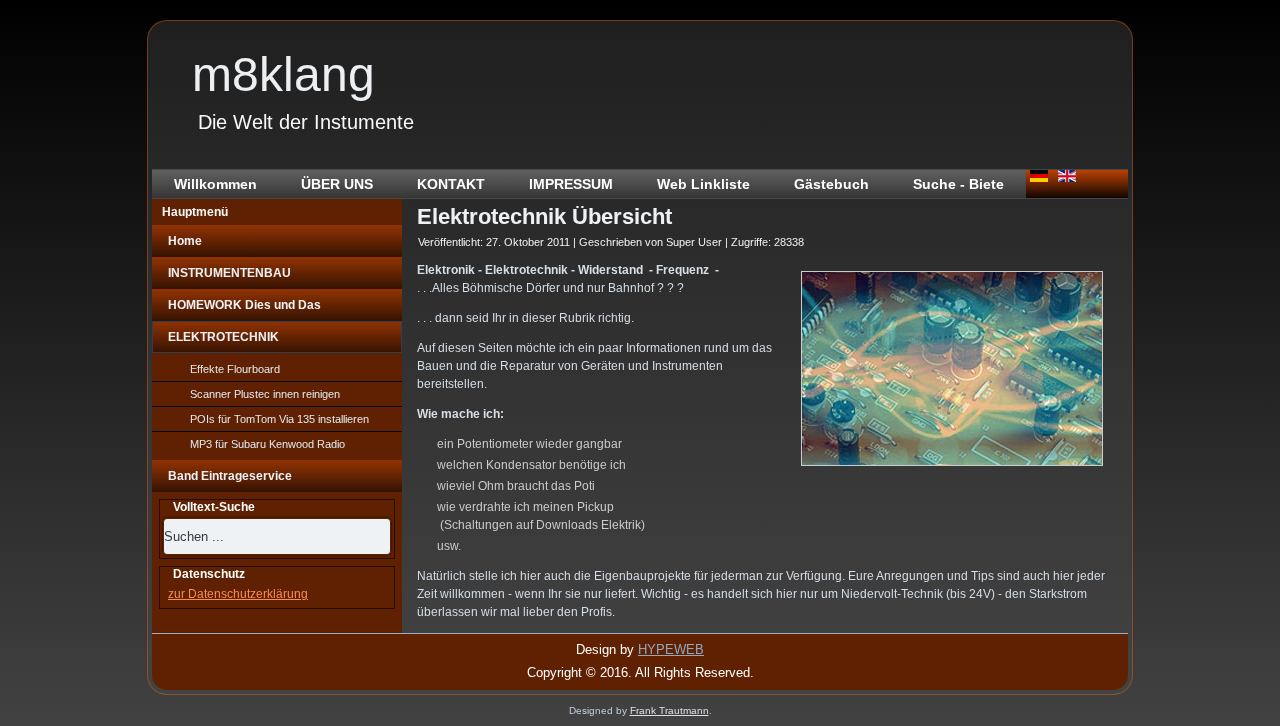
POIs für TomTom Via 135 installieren (279, 419)
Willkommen (215, 184)
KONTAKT (451, 184)
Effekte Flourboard (235, 369)
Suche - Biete (958, 184)
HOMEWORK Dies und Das (244, 305)
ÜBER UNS (337, 184)
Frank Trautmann (669, 710)
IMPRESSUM (571, 184)
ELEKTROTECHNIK (223, 337)
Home (185, 241)
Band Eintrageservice (230, 476)
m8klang (283, 74)
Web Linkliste (703, 184)
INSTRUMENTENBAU (229, 273)
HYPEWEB (671, 649)
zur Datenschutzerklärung (238, 594)
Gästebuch (831, 184)
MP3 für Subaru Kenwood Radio (267, 444)
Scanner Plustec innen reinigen (265, 394)
